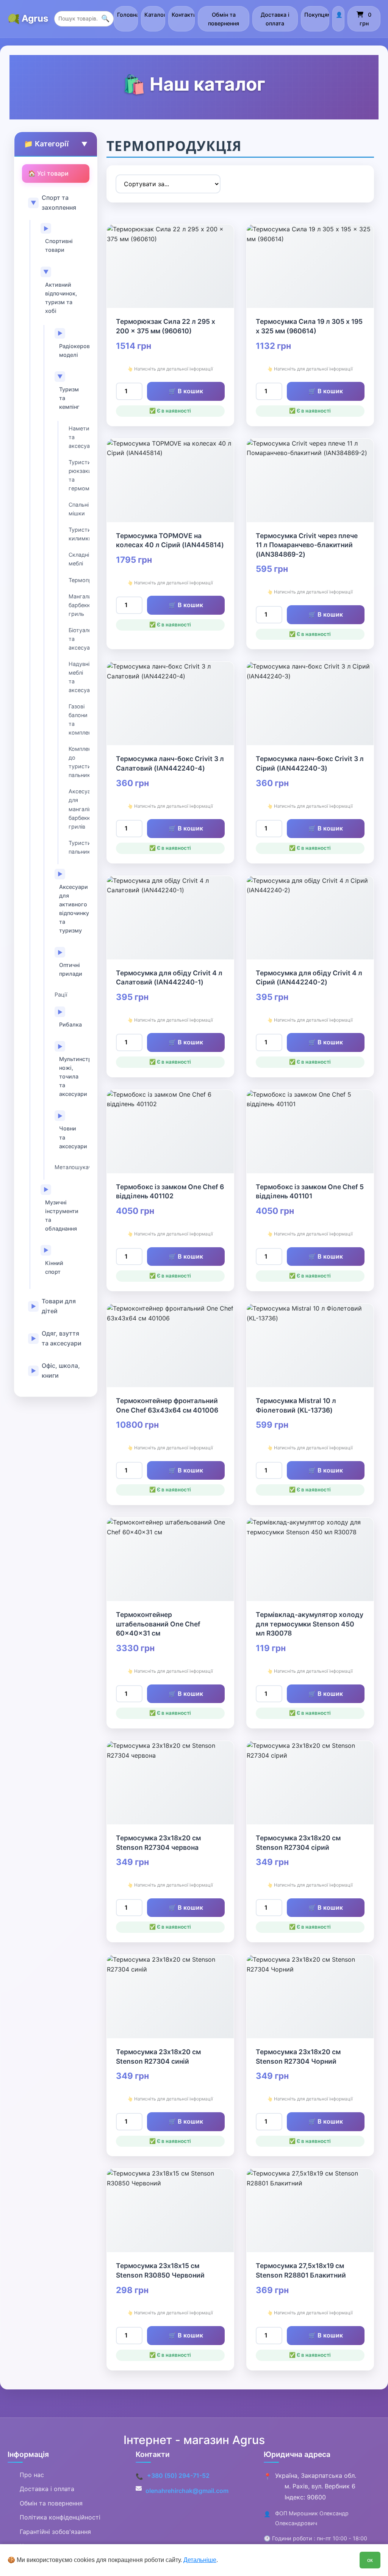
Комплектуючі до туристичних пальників (79, 762)
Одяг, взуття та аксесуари (62, 1338)
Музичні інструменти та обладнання (62, 1215)
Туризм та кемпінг (69, 398)
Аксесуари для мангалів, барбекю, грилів (79, 809)
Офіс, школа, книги (61, 1370)
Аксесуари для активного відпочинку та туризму (72, 909)
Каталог (155, 15)
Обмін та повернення (224, 19)
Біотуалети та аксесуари (79, 639)
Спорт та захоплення (59, 203)
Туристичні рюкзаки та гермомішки (79, 475)
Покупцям (317, 15)
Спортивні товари (59, 245)
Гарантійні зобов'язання (55, 2532)
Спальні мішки (79, 509)
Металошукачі (72, 1167)
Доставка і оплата (275, 19)
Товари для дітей (59, 1306)
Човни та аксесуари (72, 1137)
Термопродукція (79, 580)
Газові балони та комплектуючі (79, 719)
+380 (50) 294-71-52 (178, 2476)
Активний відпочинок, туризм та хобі (61, 298)
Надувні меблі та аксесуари (79, 677)
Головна (128, 15)
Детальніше (200, 2560)
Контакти (183, 15)
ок (370, 2560)
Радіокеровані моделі (72, 350)
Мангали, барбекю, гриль (79, 605)
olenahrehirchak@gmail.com (187, 2491)
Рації (61, 994)
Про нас (32, 2475)
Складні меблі (79, 559)
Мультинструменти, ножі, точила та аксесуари (72, 1076)
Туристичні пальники (79, 847)
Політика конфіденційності (60, 2517)
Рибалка (70, 1024)
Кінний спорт (54, 1267)
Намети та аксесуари (79, 437)
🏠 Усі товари (48, 173)
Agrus (35, 18)
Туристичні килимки (79, 534)
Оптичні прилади (71, 969)
